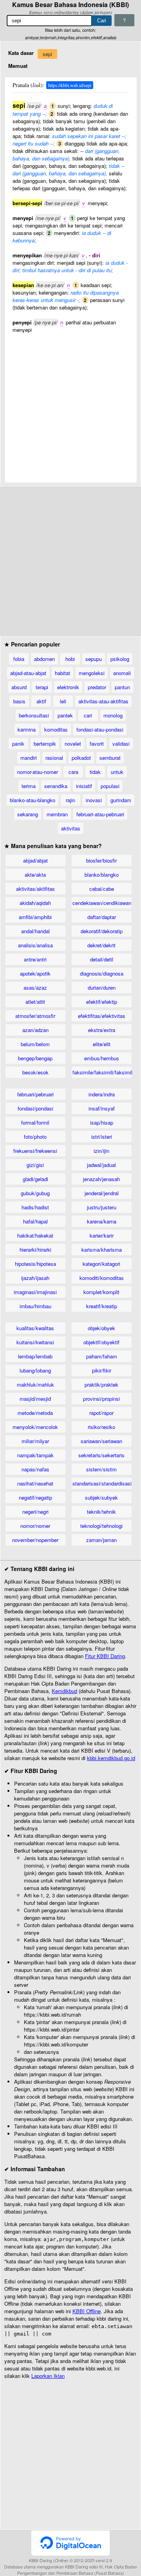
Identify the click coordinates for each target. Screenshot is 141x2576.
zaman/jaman (101, 1540)
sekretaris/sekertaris (101, 1455)
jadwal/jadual (101, 1165)
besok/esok (35, 1072)
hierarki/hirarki (35, 1250)
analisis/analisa (35, 945)
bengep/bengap (35, 1058)
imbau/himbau (35, 1306)
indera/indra (102, 1094)
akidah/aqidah (35, 903)
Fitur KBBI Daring (105, 1656)
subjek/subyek (101, 1497)
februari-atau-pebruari (100, 814)
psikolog (120, 659)
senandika (56, 786)
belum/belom (35, 1044)
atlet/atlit (35, 1002)
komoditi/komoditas (102, 1278)
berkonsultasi (34, 715)
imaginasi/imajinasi (35, 1292)
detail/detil (102, 959)
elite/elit (102, 1044)
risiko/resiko (101, 1427)
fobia (19, 659)
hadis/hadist (35, 1207)
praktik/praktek (101, 1384)
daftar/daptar (102, 917)
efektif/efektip (102, 1002)
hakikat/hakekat (35, 1235)
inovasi (94, 800)
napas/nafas (35, 1469)
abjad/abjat (35, 860)
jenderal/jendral (102, 1193)
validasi (121, 744)
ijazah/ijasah (35, 1278)
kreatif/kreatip (102, 1306)
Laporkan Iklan (48, 2376)
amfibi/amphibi (35, 917)
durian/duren (102, 988)
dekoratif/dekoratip (102, 931)
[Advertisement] (70, 404)
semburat (110, 758)
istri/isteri (102, 1137)
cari (88, 715)
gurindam (121, 800)
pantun (122, 687)
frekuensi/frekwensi (35, 1151)
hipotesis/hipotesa (35, 1264)
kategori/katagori (101, 1264)
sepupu (94, 659)
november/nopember (35, 1540)
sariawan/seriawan (101, 1441)
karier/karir (102, 1235)
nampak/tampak (35, 1455)
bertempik (45, 744)
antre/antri (35, 959)
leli (63, 701)
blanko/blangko (102, 875)
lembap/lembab (35, 1356)
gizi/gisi (35, 1165)
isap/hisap (102, 1122)
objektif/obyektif (101, 1342)
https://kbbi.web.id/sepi (70, 85)
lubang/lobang (35, 1370)
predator (97, 687)
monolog (113, 715)
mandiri (29, 758)
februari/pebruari (35, 1094)
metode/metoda (35, 1413)
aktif (41, 701)
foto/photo (35, 1137)
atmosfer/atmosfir (35, 1016)
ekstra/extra (102, 1030)
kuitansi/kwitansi (35, 1342)
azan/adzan (35, 1030)
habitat (62, 673)
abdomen (44, 659)
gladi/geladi (35, 1179)
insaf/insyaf (102, 1108)
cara (73, 772)
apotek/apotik (35, 973)
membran (57, 814)
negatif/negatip (35, 1497)
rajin (70, 800)
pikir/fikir (102, 1370)
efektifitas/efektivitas (102, 1016)
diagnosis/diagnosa (102, 973)
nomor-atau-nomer (38, 772)
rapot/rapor (101, 1413)
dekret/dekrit (101, 945)
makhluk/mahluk (35, 1384)
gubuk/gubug (35, 1193)
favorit (97, 744)
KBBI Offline (87, 2311)
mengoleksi (92, 673)
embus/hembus (102, 1058)
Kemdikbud (64, 1691)
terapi (42, 687)
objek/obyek (101, 1328)
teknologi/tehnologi (101, 1526)
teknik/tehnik (101, 1512)
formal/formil (35, 1122)
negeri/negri (35, 1512)
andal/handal (35, 931)
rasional (54, 758)
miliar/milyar (35, 1441)
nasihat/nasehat (35, 1483)
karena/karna (102, 1221)
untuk (117, 772)
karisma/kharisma (102, 1250)
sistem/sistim (101, 1469)
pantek (65, 715)
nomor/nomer (35, 1526)
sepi (47, 54)
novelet (73, 744)
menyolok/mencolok (35, 1427)
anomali (122, 673)
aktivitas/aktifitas (35, 889)
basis (19, 701)
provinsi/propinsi (101, 1399)
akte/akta (35, 875)
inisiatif (84, 786)
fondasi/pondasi (35, 1108)
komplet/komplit (101, 1292)
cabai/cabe (102, 889)
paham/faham (102, 1356)
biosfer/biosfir (101, 860)
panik (18, 744)
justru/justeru (102, 1207)
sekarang (28, 814)
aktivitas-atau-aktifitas (103, 701)
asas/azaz (35, 988)
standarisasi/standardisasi (102, 1483)
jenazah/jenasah (101, 1179)
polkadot (81, 758)
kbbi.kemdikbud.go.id (111, 1758)
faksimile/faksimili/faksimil (102, 1072)
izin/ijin (101, 1151)
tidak (95, 772)
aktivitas (71, 828)
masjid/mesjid (35, 1399)
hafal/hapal (35, 1221)
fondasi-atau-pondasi (100, 729)
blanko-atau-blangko (33, 800)
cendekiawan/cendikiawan (102, 903)
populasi (110, 786)
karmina (27, 729)
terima (29, 786)
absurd (19, 687)
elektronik (68, 687)
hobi (70, 659)
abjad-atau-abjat (28, 673)
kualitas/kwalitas (35, 1328)
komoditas (56, 729)
